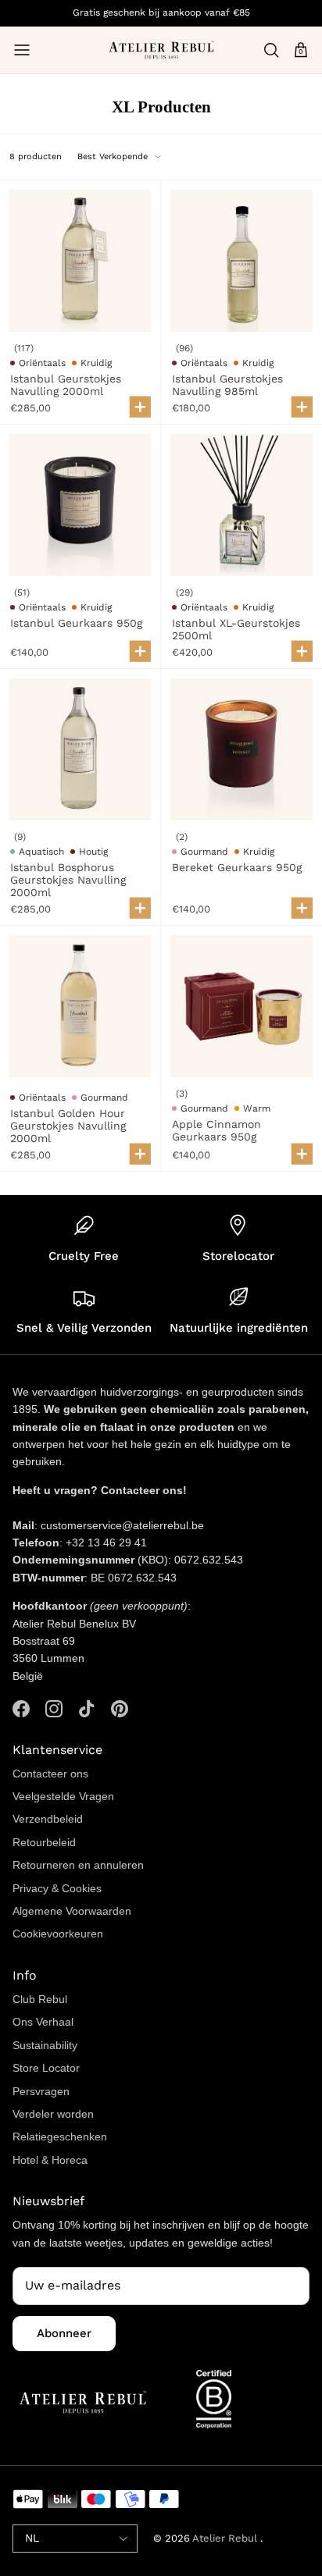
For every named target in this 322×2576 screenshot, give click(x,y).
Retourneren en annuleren (78, 1865)
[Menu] (22, 50)
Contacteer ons (50, 1774)
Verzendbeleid (48, 1819)
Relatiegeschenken (60, 2137)
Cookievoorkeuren (58, 1934)
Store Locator (46, 2068)
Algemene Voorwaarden (72, 1911)
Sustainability (45, 2045)
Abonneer (64, 2333)
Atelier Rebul (226, 2538)
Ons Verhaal (43, 2022)
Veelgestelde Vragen (63, 1796)
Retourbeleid (44, 1842)
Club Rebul (40, 1999)
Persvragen (41, 2091)
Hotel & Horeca (50, 2160)
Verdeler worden (53, 2114)
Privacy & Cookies (57, 1888)
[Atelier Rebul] (161, 50)
